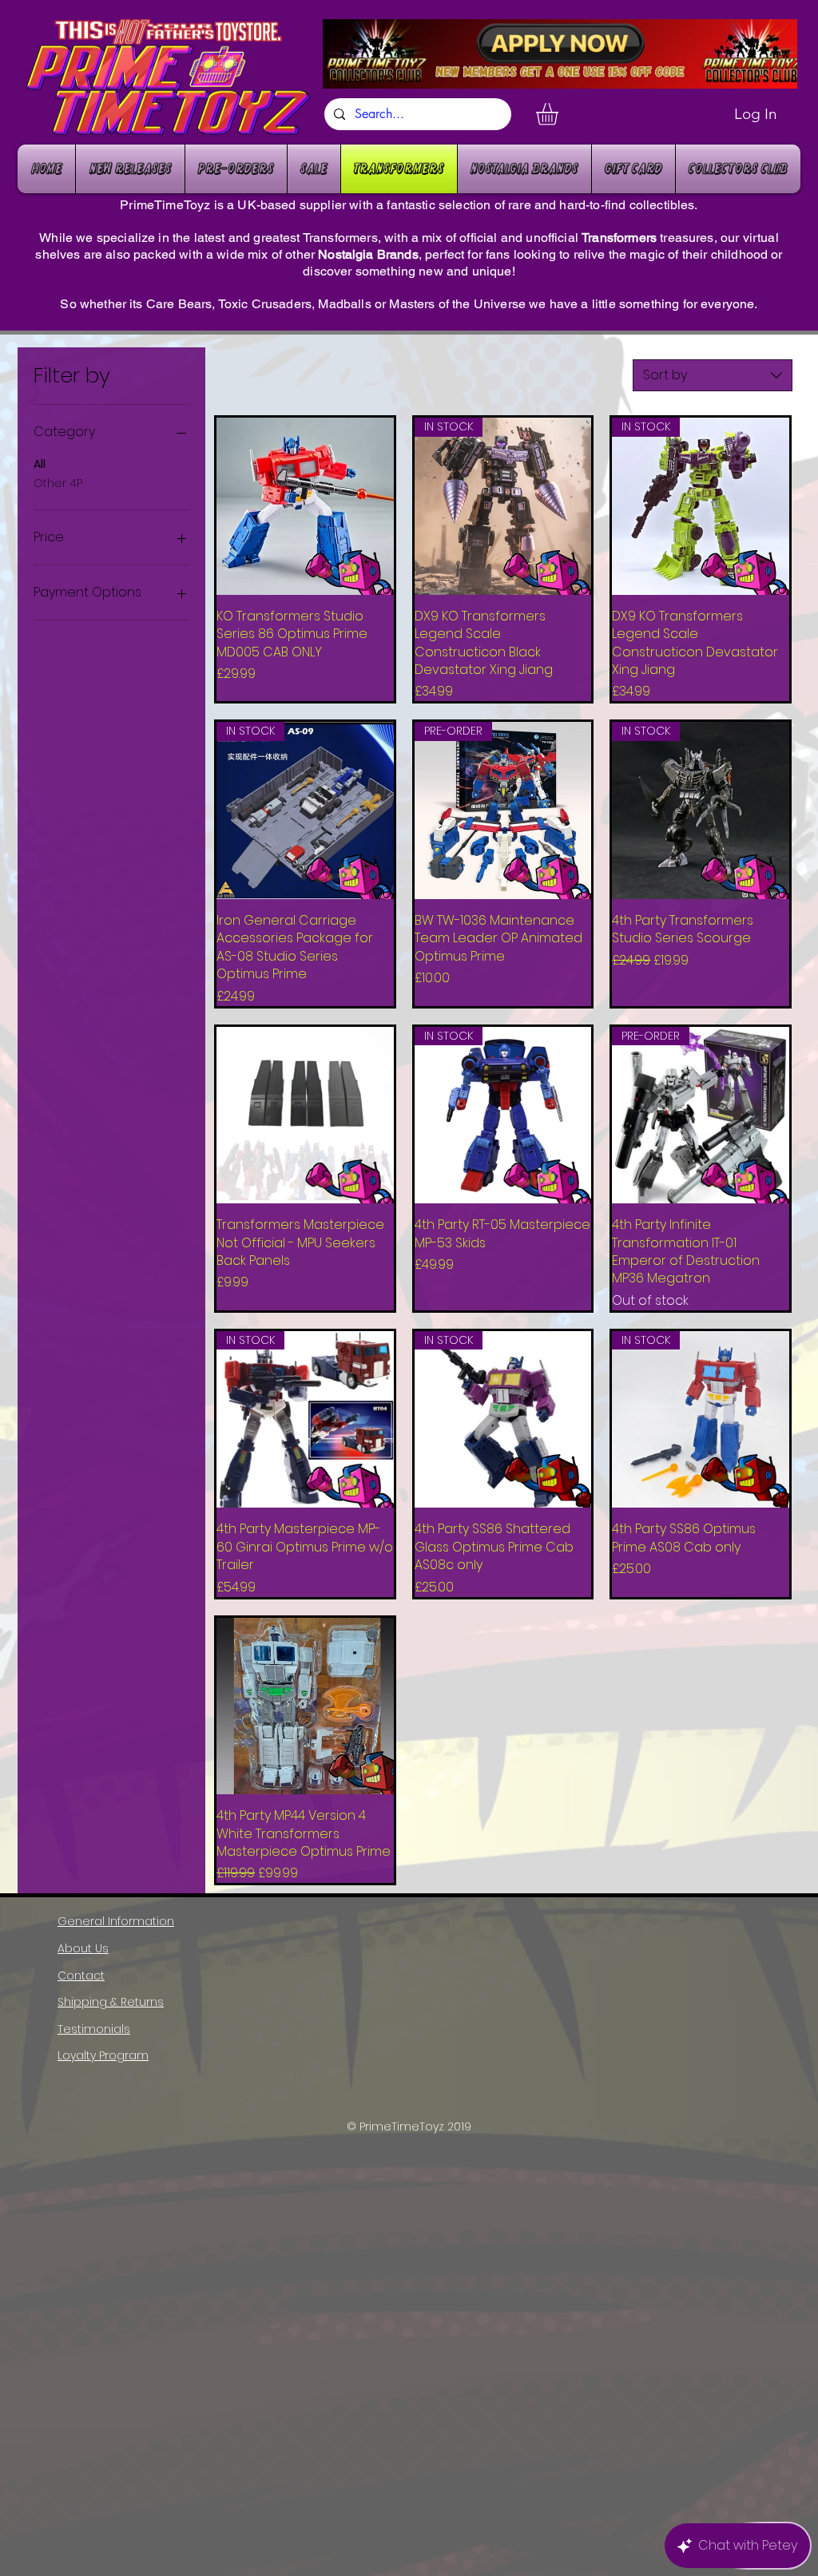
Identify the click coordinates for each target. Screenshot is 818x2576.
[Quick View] (305, 506)
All (40, 464)
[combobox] (713, 375)
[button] (560, 114)
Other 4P (58, 483)
